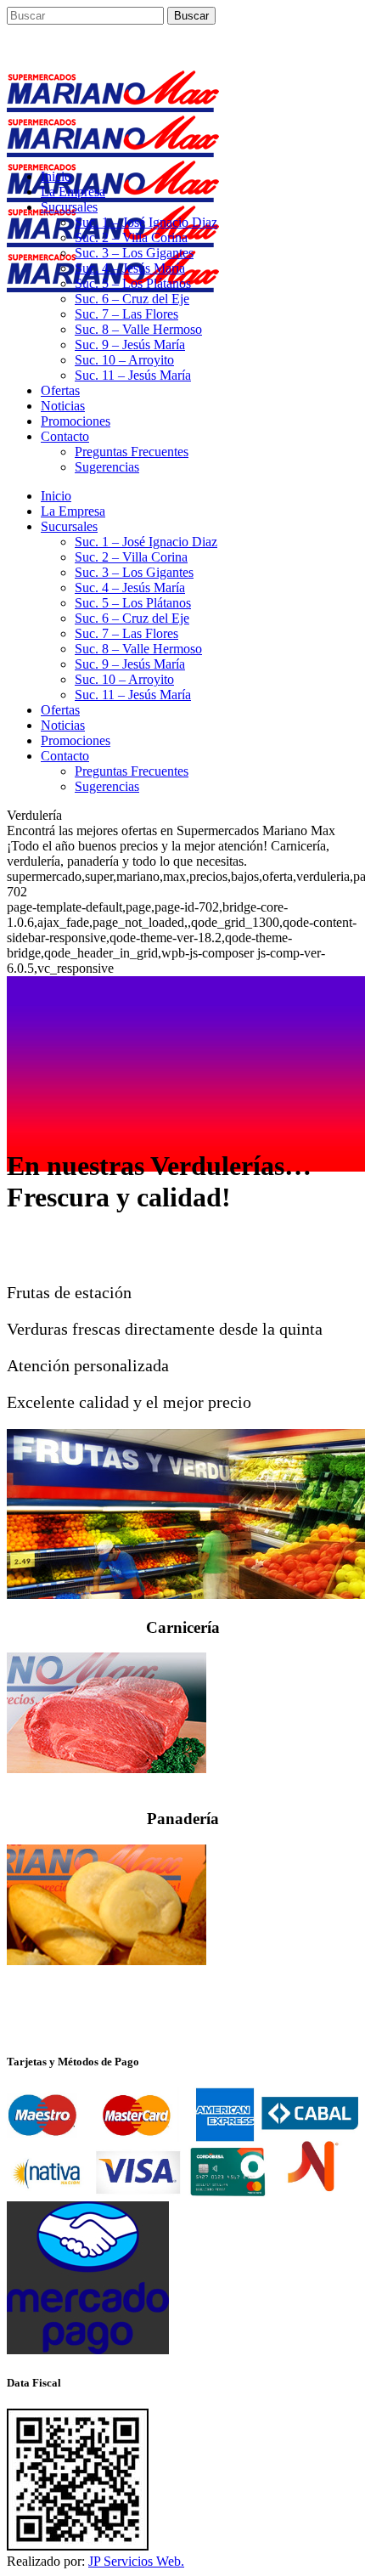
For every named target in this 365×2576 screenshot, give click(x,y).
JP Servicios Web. (136, 2561)
